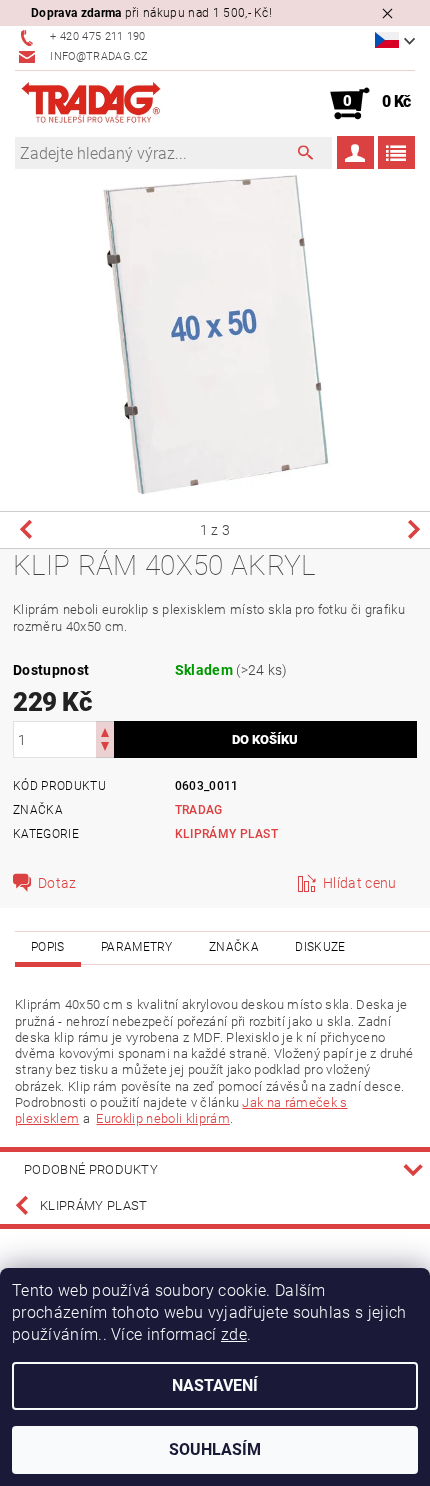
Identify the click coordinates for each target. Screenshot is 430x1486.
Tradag (199, 810)
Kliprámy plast (226, 834)
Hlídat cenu (360, 883)
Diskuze (320, 947)
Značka (234, 947)
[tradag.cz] (115, 104)
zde (234, 1334)
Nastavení (215, 1385)
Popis (48, 947)
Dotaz (57, 883)
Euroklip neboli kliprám (162, 1118)
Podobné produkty (91, 1169)
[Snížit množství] (105, 748)
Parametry (137, 947)
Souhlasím (215, 1449)
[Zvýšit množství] (105, 730)
